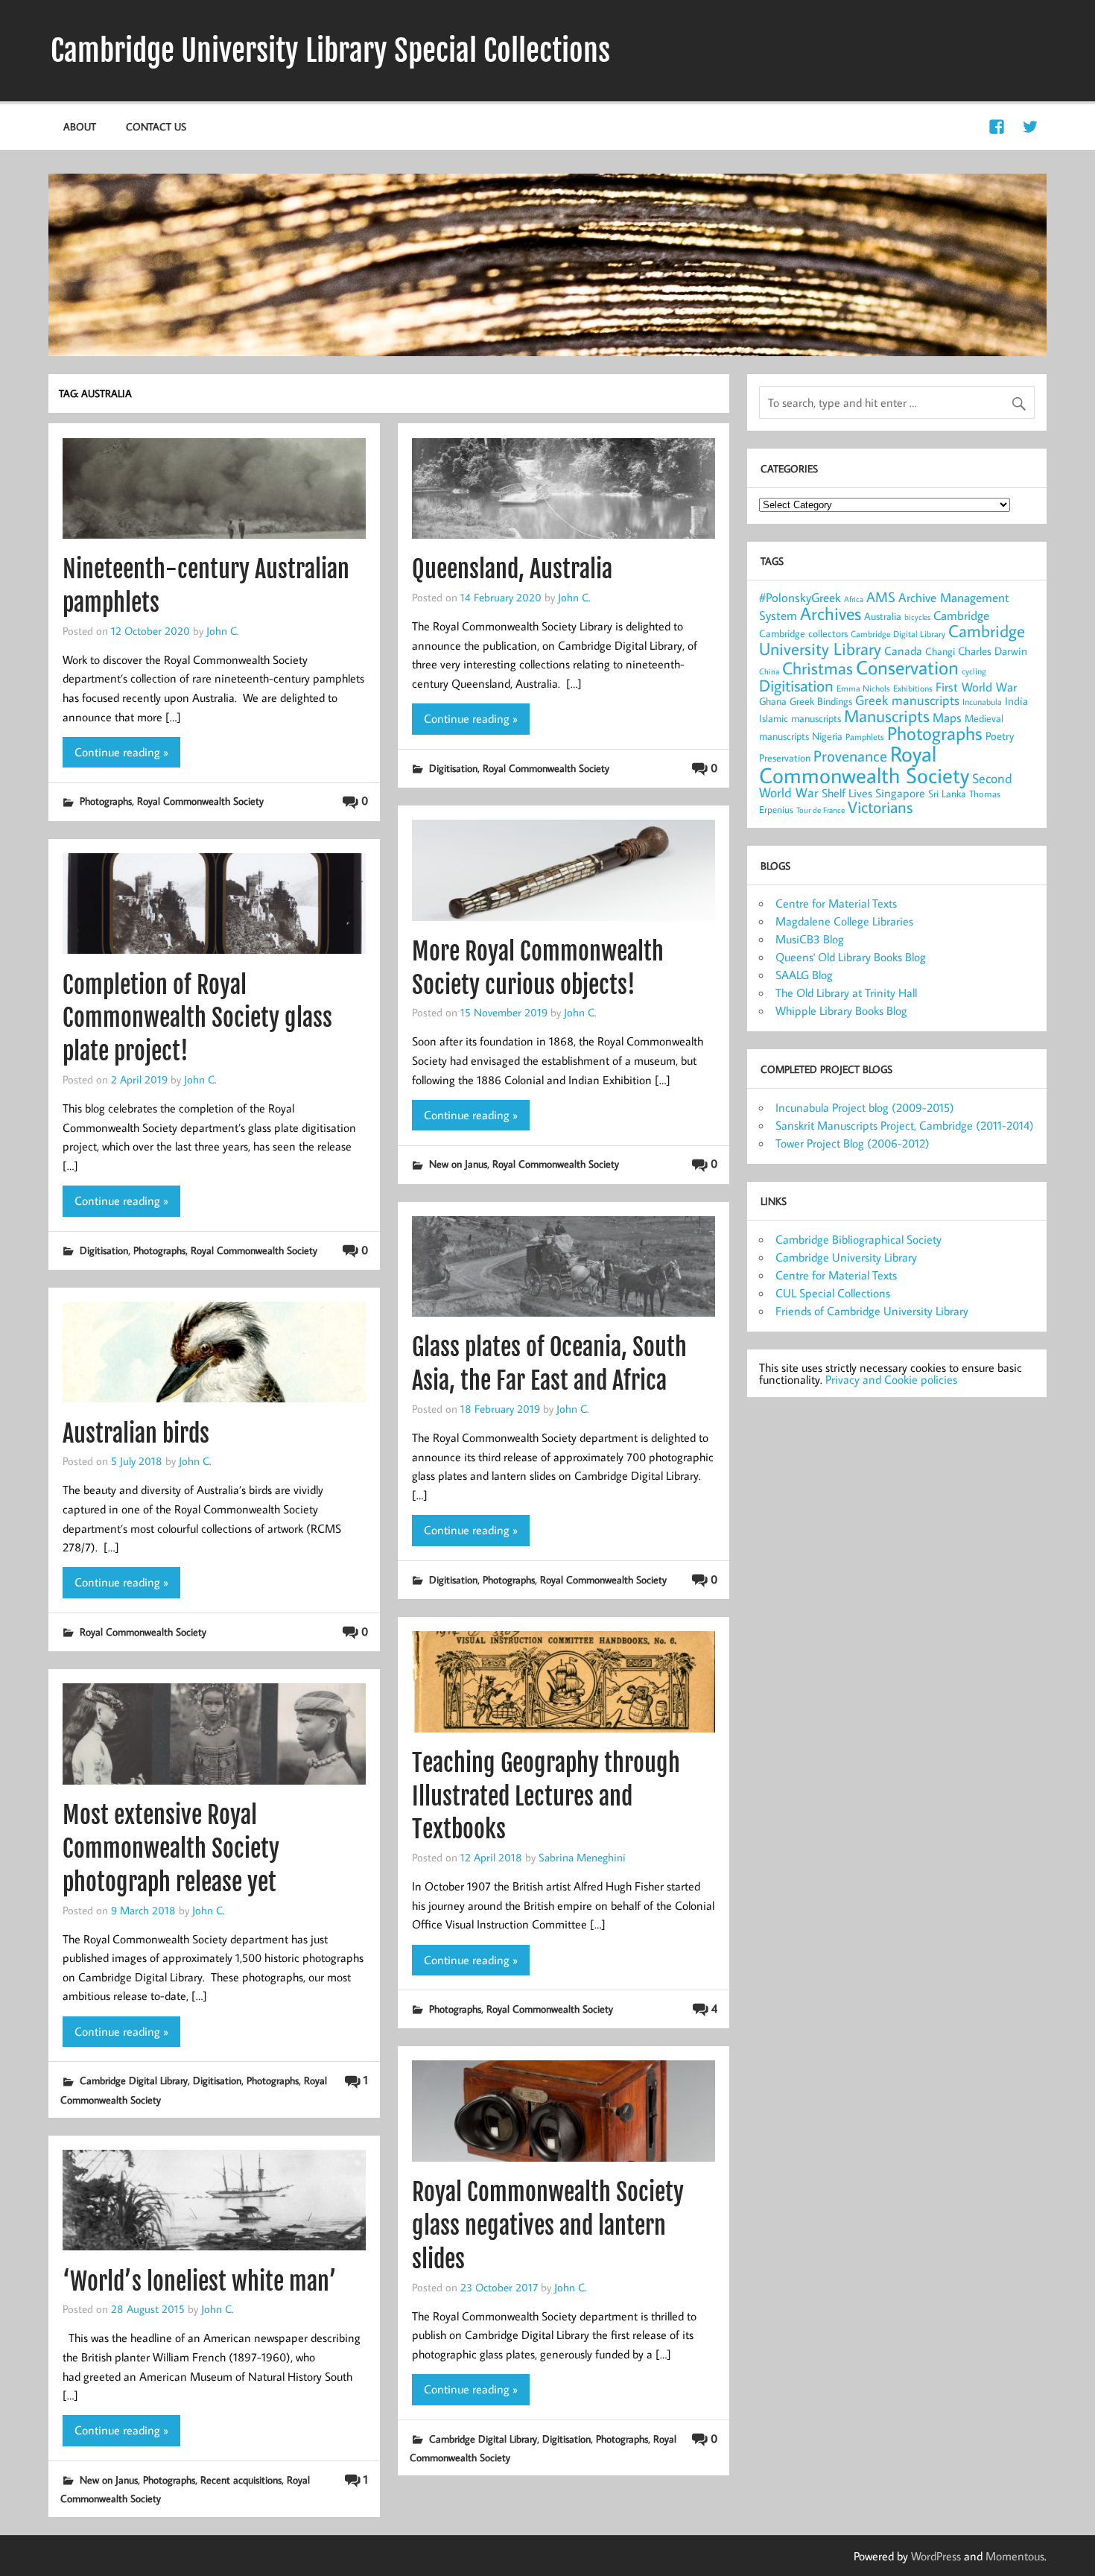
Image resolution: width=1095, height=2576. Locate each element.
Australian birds (136, 1434)
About (80, 126)
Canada (903, 651)
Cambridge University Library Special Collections (330, 51)
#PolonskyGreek (800, 598)
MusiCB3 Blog (810, 939)
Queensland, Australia (512, 569)
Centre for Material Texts (836, 903)
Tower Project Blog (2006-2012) (853, 1143)
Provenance (850, 756)
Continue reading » (121, 752)
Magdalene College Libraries (844, 921)
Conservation (907, 667)
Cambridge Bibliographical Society (858, 1239)
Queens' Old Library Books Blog (851, 957)
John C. (222, 630)
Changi (940, 651)
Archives (831, 613)
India (1016, 701)
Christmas (818, 668)
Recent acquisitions (241, 2480)
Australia (883, 616)
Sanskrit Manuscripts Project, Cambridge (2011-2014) (905, 1125)
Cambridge (961, 615)
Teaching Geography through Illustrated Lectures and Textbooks (546, 1797)
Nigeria (827, 736)
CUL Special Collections (833, 1293)
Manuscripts (887, 715)
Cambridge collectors (803, 633)
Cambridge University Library (846, 1257)
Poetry (1000, 736)
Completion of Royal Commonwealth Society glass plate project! (197, 1019)
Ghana (773, 701)
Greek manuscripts (907, 700)
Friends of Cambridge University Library (872, 1311)
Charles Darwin (993, 651)
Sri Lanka (947, 794)
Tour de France (821, 810)
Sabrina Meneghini (582, 1857)
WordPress (936, 2556)
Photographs (106, 801)
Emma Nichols (863, 688)
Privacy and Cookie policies (891, 1379)
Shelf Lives (847, 793)
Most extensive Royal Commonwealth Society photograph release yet (171, 1849)
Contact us (156, 126)
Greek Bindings (821, 701)
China (769, 671)
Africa (854, 599)
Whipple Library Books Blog (841, 1010)
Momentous (1015, 2556)
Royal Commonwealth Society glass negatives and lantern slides (548, 2226)
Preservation (785, 757)
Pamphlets (865, 737)
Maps (947, 718)
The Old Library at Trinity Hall (846, 993)
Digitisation (453, 768)
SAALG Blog (804, 975)
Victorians (880, 807)
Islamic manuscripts (800, 718)
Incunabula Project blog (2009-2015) (865, 1107)
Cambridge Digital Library (134, 2080)
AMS (881, 597)
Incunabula (982, 702)
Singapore (900, 793)
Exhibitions (913, 688)
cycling (974, 671)
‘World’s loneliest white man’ (200, 2282)
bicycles (917, 617)
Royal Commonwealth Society (200, 801)
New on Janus (458, 1164)
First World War (976, 687)
